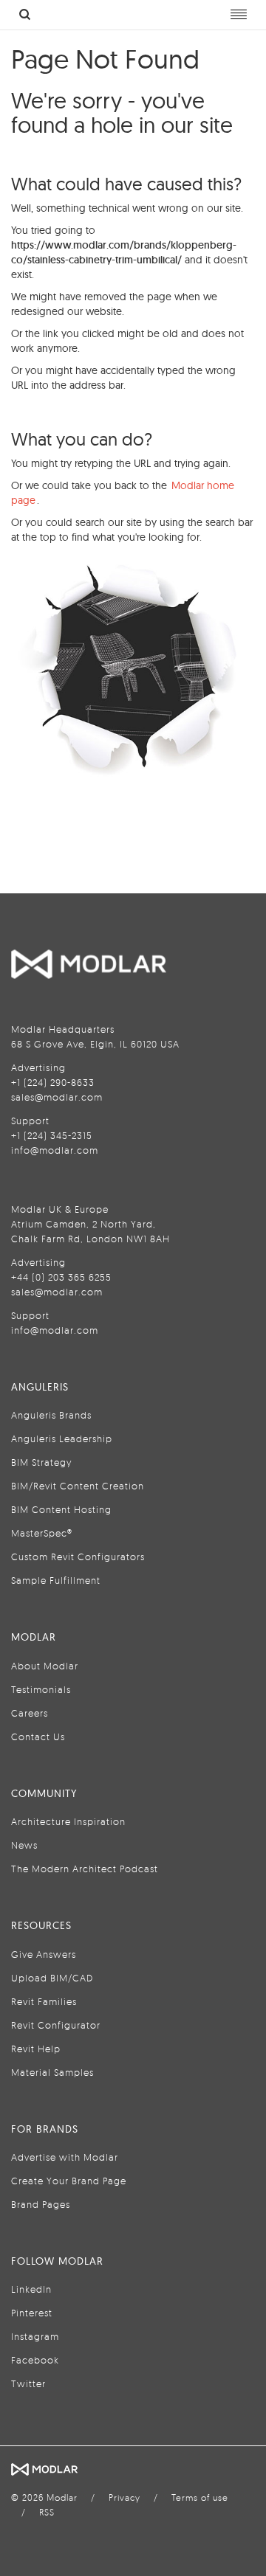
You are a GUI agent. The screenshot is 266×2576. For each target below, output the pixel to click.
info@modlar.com (55, 1150)
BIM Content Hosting (61, 1509)
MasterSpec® (42, 1533)
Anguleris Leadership (62, 1438)
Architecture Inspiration (68, 1821)
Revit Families (44, 2001)
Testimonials (41, 1689)
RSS (47, 2512)
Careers (30, 1713)
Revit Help (36, 2049)
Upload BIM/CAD (52, 1978)
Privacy (125, 2497)
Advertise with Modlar (65, 2157)
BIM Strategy (41, 1462)
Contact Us (38, 1737)
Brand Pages (41, 2204)
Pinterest (32, 2313)
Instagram (35, 2336)
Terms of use (200, 2497)
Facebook (35, 2360)
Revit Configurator (56, 2025)
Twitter (28, 2383)
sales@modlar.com (57, 1097)
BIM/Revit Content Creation (78, 1486)
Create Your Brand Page (69, 2181)
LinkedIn (31, 2289)
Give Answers (44, 1954)
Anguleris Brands (51, 1415)
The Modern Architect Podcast (85, 1869)
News (24, 1845)
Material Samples (52, 2072)
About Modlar (45, 1666)
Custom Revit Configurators (78, 1557)
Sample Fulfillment (56, 1580)
